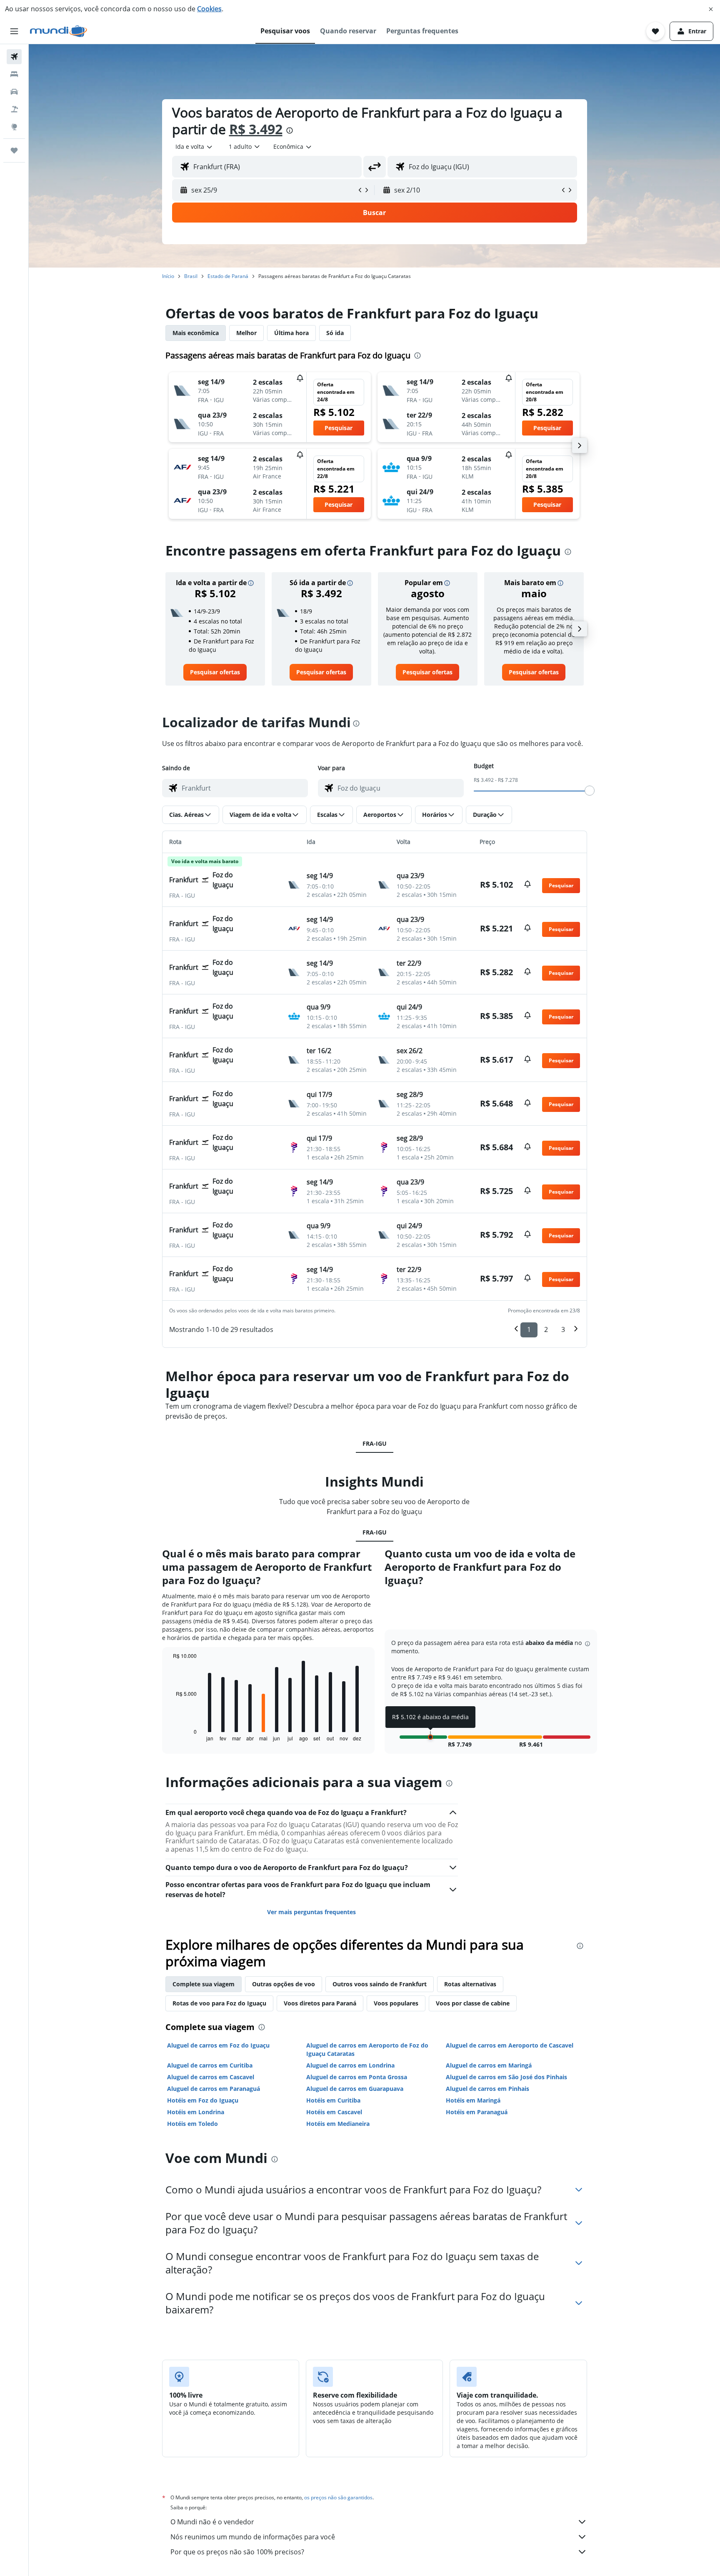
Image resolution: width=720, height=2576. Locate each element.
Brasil (191, 276)
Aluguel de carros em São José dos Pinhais (506, 2077)
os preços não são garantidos (338, 2497)
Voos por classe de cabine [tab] (473, 2003)
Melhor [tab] (246, 333)
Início (168, 276)
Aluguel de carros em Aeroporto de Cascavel (510, 2045)
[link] (215, 672)
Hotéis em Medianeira (338, 2124)
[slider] (590, 791)
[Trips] (14, 150)
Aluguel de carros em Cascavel (211, 2077)
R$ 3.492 (256, 129)
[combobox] (194, 147)
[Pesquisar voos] (14, 57)
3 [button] (563, 1329)
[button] (711, 9)
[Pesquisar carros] (14, 92)
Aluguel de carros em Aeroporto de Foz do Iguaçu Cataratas (367, 2049)
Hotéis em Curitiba (333, 2100)
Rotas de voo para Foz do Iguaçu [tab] (219, 2003)
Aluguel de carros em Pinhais (487, 2089)
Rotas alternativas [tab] (470, 1984)
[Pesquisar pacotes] (14, 109)
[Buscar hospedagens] (14, 74)
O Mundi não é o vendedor (212, 2522)
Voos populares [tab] (396, 2003)
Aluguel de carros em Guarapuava (355, 2089)
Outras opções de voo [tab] (284, 1984)
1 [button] (529, 1329)
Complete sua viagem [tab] (204, 1984)
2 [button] (546, 1329)
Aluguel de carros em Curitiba (210, 2065)
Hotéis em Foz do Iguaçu (203, 2100)
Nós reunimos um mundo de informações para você (253, 2537)
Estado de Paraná (228, 276)
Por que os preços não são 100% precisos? (237, 2552)
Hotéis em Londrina (196, 2112)
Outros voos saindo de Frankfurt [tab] (380, 1984)
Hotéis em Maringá (473, 2100)
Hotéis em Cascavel (334, 2112)
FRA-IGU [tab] (375, 1443)
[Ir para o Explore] (14, 127)
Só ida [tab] (335, 333)
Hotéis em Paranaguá (477, 2112)
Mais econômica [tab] (196, 333)
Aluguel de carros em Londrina (350, 2065)
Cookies (209, 9)
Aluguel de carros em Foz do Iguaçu (218, 2045)
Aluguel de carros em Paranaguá (214, 2089)
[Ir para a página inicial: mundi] (59, 31)
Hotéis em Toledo (192, 2124)
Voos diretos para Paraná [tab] (320, 2003)
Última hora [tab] (291, 333)
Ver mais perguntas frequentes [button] (311, 1912)
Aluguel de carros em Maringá (489, 2065)
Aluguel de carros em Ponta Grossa (357, 2077)
